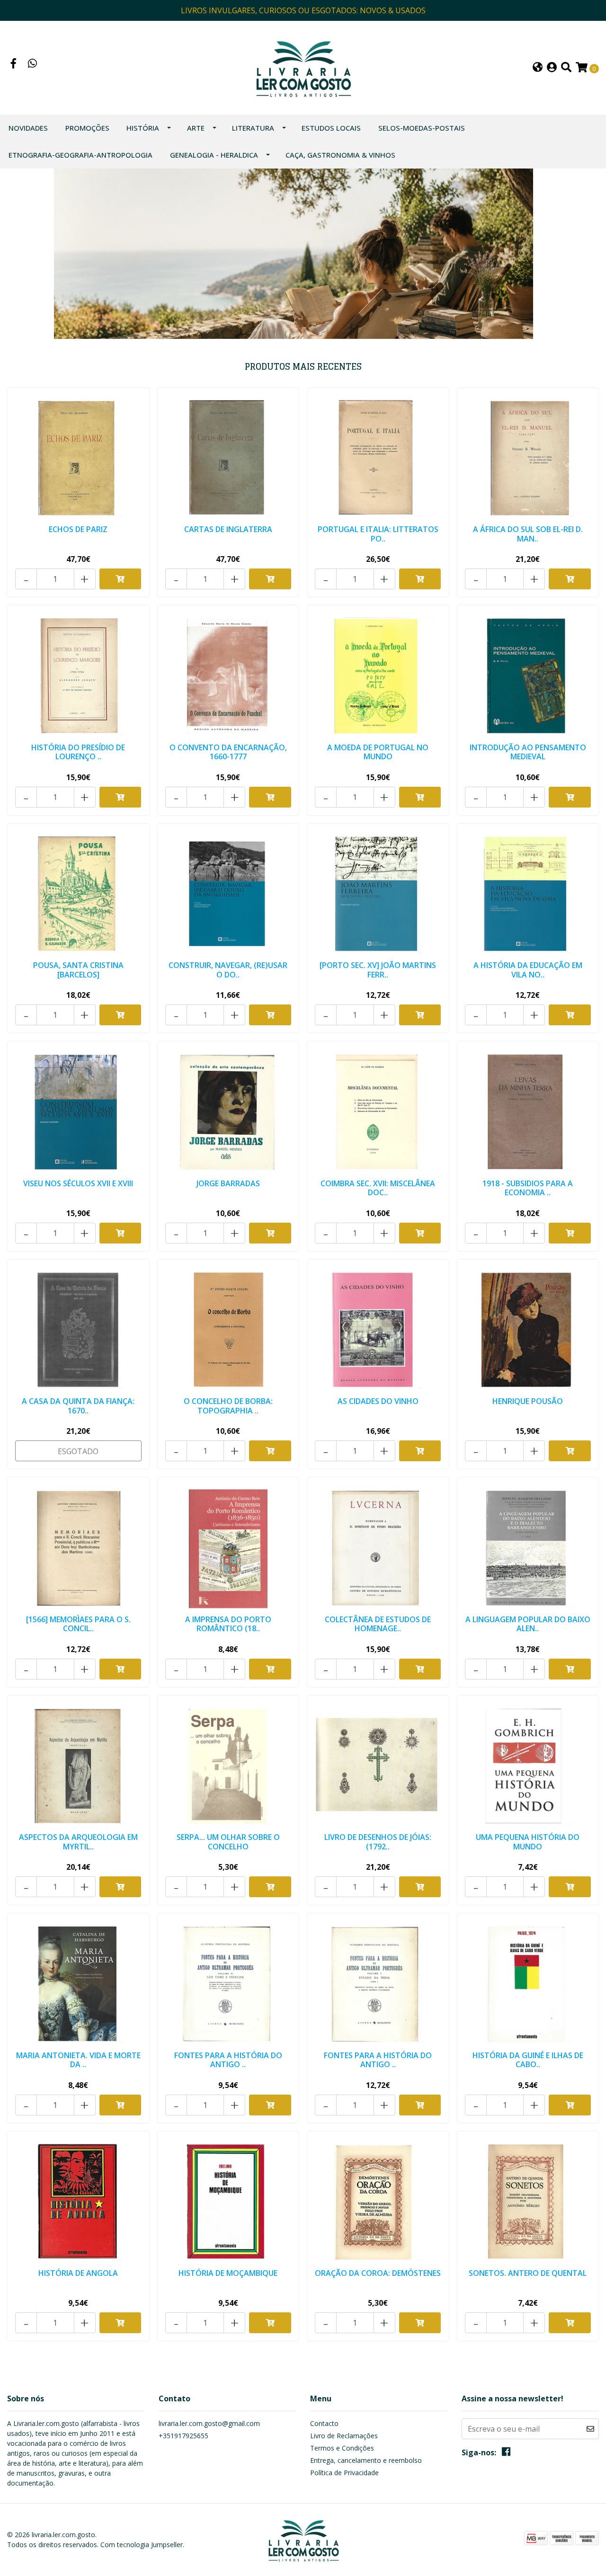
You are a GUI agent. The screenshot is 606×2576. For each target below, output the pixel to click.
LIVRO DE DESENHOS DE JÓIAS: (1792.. (378, 1842)
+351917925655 (183, 2436)
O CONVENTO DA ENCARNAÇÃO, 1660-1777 (228, 752)
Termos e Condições (342, 2448)
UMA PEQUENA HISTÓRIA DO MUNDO (528, 1842)
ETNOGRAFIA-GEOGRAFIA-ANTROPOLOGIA (80, 155)
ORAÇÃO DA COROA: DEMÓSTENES (378, 2273)
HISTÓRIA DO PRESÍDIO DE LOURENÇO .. (78, 752)
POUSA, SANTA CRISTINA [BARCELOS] (78, 970)
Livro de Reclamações (344, 2436)
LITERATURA (253, 128)
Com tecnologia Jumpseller (142, 2545)
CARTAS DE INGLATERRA (228, 529)
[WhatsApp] (33, 64)
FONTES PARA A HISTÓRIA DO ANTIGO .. (228, 2060)
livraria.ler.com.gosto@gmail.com (209, 2423)
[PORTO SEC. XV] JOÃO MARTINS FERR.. (378, 970)
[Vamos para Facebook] (14, 64)
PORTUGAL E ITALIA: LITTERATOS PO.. (378, 534)
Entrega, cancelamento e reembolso (366, 2460)
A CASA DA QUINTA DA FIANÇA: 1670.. (78, 1406)
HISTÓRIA (143, 128)
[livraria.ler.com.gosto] (303, 67)
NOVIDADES (28, 128)
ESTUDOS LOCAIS (331, 128)
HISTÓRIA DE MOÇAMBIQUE (228, 2273)
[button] (538, 68)
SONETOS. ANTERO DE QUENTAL (528, 2273)
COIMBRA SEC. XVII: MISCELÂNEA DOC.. (378, 1188)
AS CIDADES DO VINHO (378, 1401)
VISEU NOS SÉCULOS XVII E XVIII (78, 1183)
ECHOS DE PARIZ (78, 529)
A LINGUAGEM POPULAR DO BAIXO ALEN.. (528, 1624)
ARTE (196, 128)
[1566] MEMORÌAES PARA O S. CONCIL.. (78, 1624)
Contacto (324, 2423)
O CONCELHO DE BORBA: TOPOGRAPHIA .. (228, 1406)
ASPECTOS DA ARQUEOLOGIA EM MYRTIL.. (78, 1842)
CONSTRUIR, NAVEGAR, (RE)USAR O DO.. (228, 970)
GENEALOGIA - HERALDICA (214, 155)
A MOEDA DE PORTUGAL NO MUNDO (378, 752)
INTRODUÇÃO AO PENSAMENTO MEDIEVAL (528, 752)
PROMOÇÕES (87, 128)
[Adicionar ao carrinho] (120, 579)
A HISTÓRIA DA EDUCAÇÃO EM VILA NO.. (528, 970)
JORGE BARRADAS (228, 1183)
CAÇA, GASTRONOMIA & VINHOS (340, 155)
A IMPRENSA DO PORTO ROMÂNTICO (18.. (228, 1624)
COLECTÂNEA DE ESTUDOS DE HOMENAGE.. (378, 1624)
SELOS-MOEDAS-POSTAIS (422, 128)
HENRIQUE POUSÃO (528, 1401)
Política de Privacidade (344, 2473)
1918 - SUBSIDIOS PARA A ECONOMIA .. (528, 1188)
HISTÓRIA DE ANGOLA (78, 2273)
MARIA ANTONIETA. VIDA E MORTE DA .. (78, 2060)
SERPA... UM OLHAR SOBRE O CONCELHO (228, 1842)
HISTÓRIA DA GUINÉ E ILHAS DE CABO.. (528, 2060)
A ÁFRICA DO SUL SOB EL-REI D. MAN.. (528, 534)
